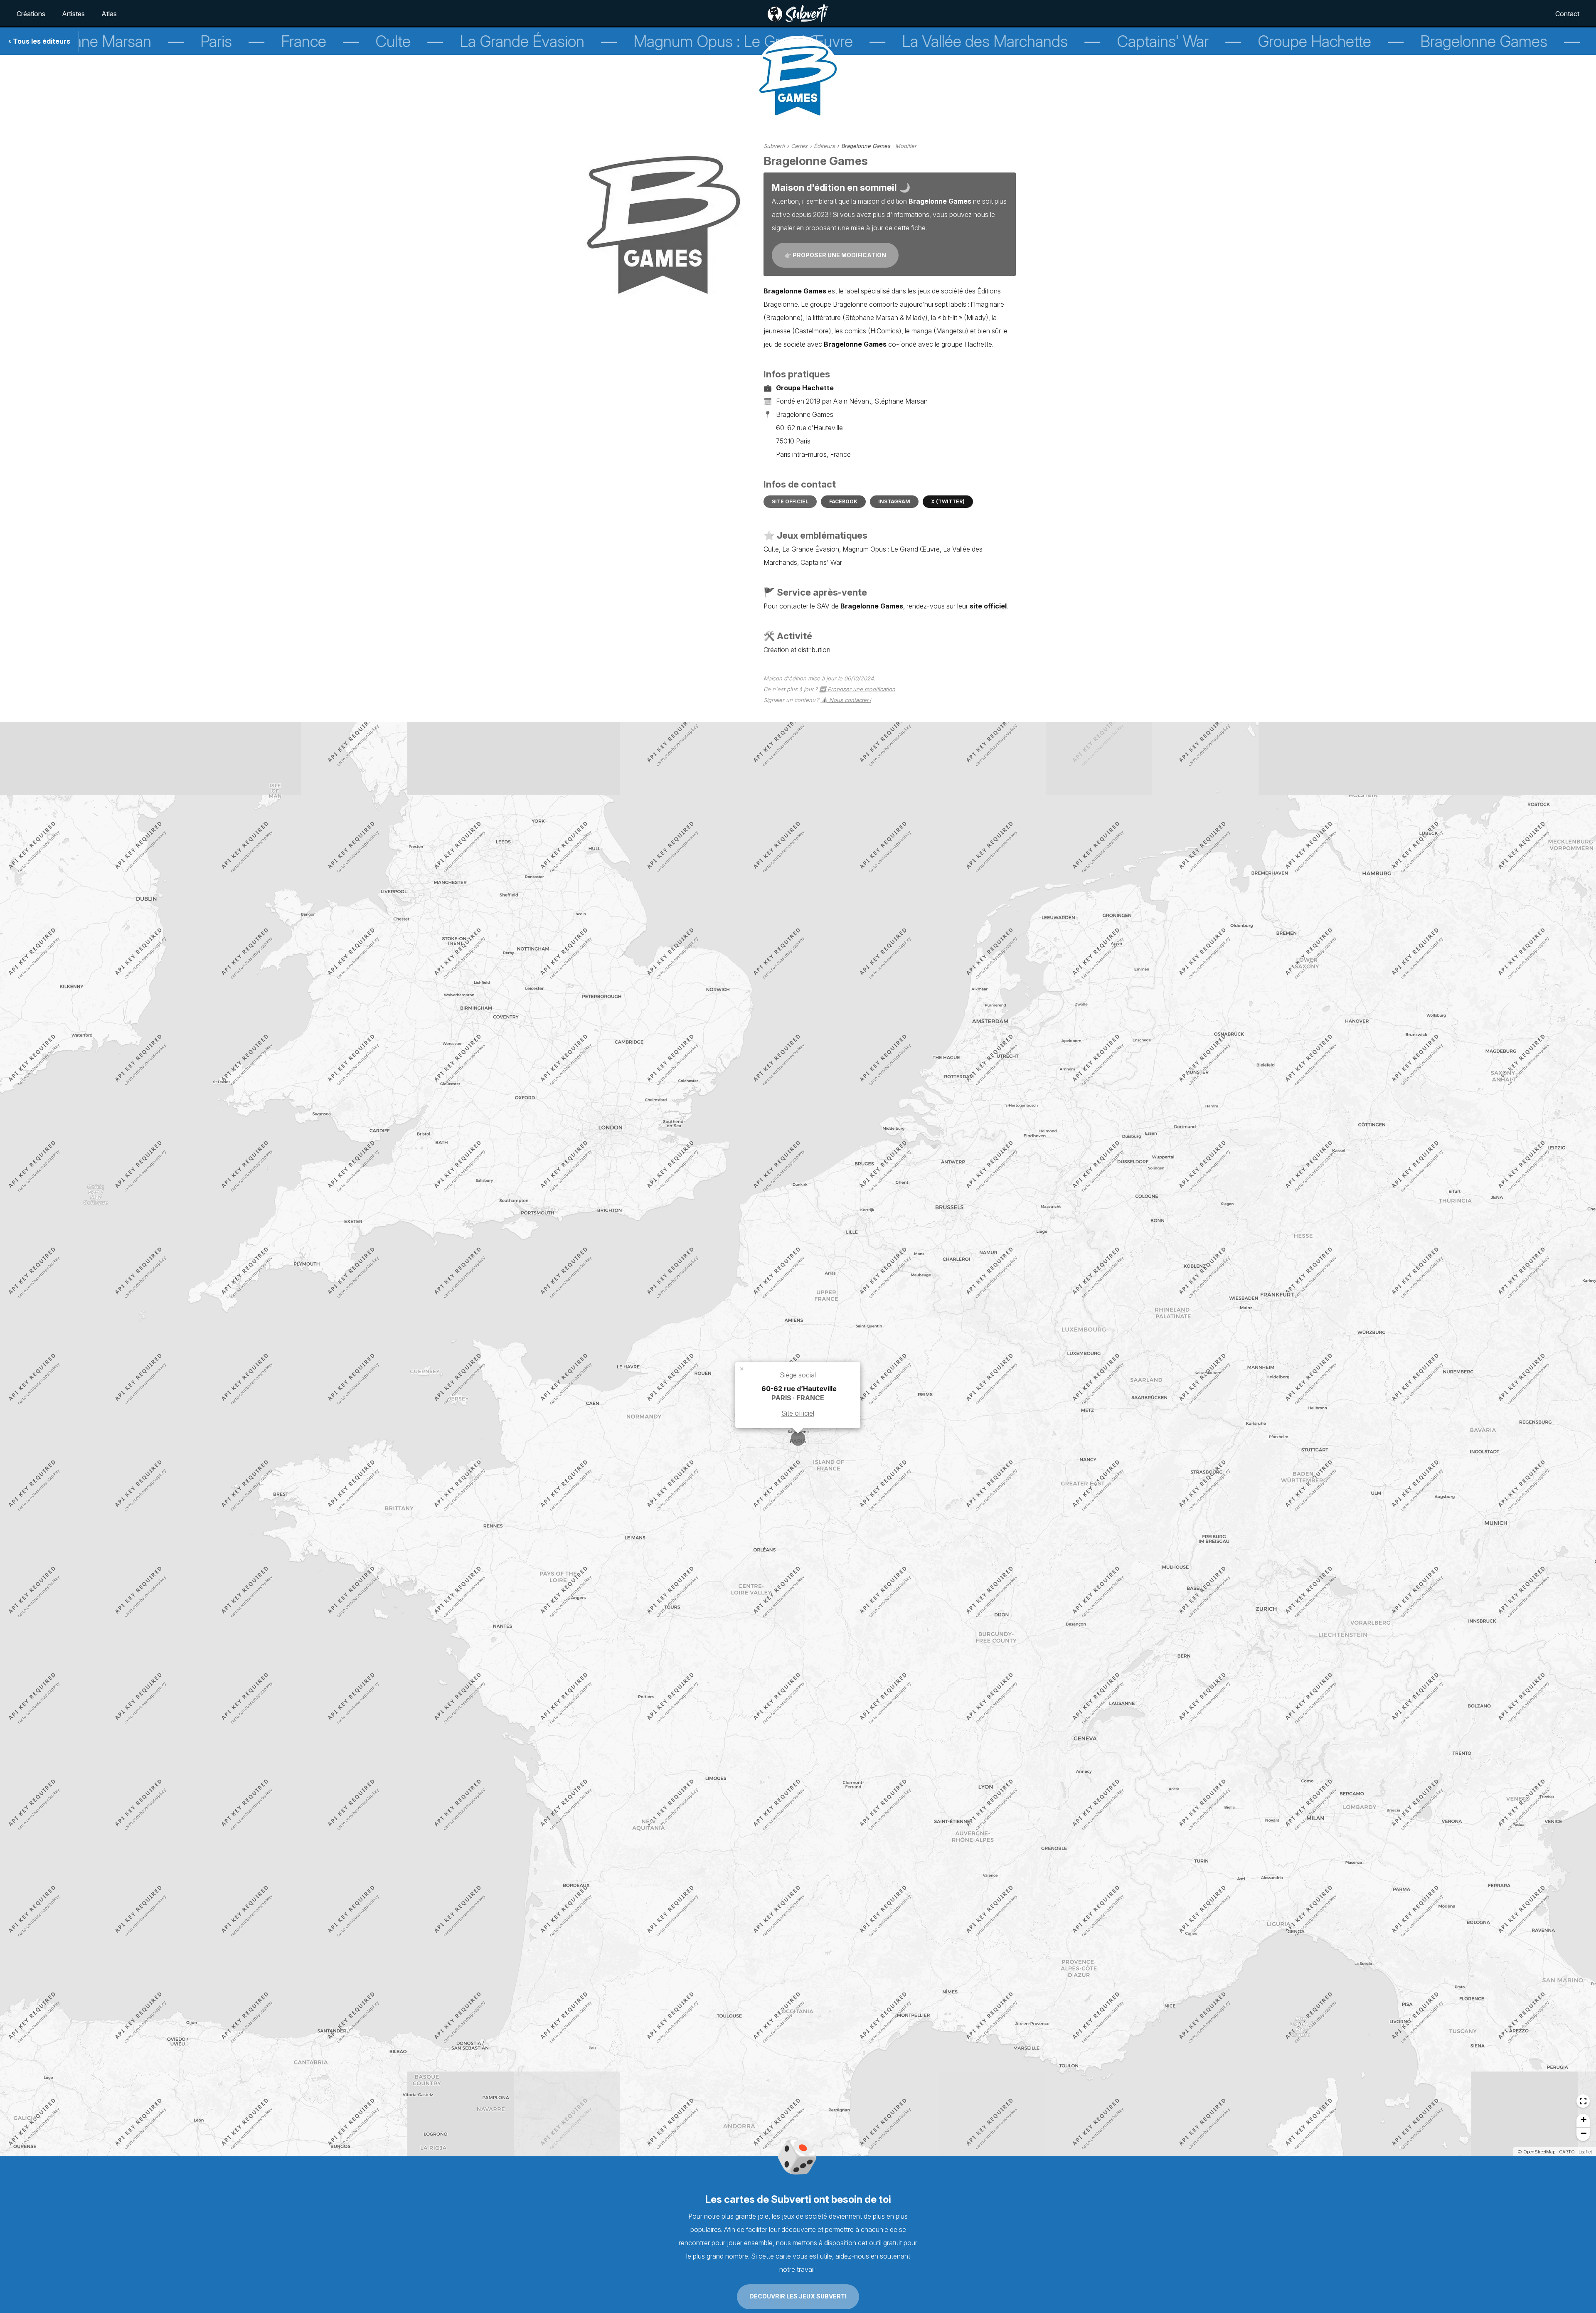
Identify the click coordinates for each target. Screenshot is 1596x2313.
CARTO (1567, 2152)
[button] (742, 1368)
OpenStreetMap (1539, 2152)
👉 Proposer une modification (835, 255)
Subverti (774, 146)
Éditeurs (824, 146)
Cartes (799, 146)
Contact (1567, 14)
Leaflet (1585, 2152)
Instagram (894, 501)
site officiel (988, 606)
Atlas (109, 14)
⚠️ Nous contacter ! (846, 700)
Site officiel (790, 501)
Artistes (73, 14)
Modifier (906, 146)
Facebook (843, 501)
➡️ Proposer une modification (857, 689)
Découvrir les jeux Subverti (798, 2296)
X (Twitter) (948, 501)
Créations (31, 14)
